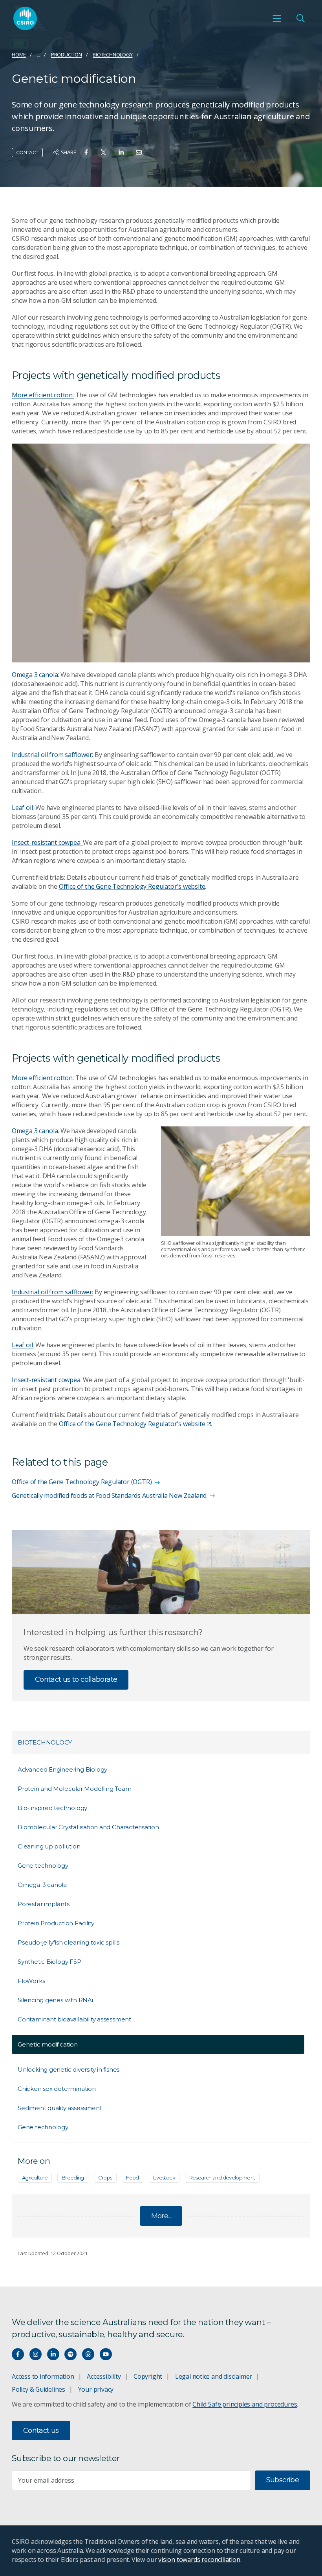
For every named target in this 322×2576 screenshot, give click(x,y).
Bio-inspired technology (52, 1808)
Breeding (73, 2178)
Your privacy (96, 2389)
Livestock (164, 2178)
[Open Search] (300, 18)
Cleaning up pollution (49, 1846)
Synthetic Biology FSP (49, 1962)
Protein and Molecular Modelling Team (74, 1789)
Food (132, 2178)
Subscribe (283, 2480)
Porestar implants (43, 1904)
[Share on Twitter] (103, 152)
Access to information (43, 2376)
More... (161, 2216)
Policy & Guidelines (38, 2389)
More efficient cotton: (43, 395)
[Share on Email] (139, 152)
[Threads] (88, 2354)
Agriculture (35, 2178)
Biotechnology (113, 55)
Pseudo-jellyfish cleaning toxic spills (69, 1942)
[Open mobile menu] (277, 18)
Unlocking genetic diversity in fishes (69, 2069)
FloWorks (31, 1981)
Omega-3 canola (42, 1885)
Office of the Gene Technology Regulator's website (132, 886)
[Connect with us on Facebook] (18, 2354)
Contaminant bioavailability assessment (74, 2019)
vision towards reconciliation (199, 2560)
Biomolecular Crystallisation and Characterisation (88, 1827)
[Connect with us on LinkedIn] (53, 2354)
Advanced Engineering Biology (62, 1769)
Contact (27, 152)
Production (67, 55)
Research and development (222, 2178)
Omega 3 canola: (35, 675)
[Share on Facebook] (86, 152)
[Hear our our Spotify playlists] (70, 2354)
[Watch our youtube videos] (106, 2354)
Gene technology (43, 1866)
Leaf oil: (23, 808)
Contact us (41, 2430)
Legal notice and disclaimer (214, 2376)
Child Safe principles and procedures (245, 2404)
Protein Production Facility (56, 1923)
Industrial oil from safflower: (52, 755)
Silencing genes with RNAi (55, 2000)
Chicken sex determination (57, 2089)
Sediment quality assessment (60, 2108)
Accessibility (104, 2376)
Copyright (148, 2376)
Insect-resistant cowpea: (47, 842)
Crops (105, 2178)
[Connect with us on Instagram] (36, 2354)
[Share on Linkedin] (121, 152)
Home (19, 55)
